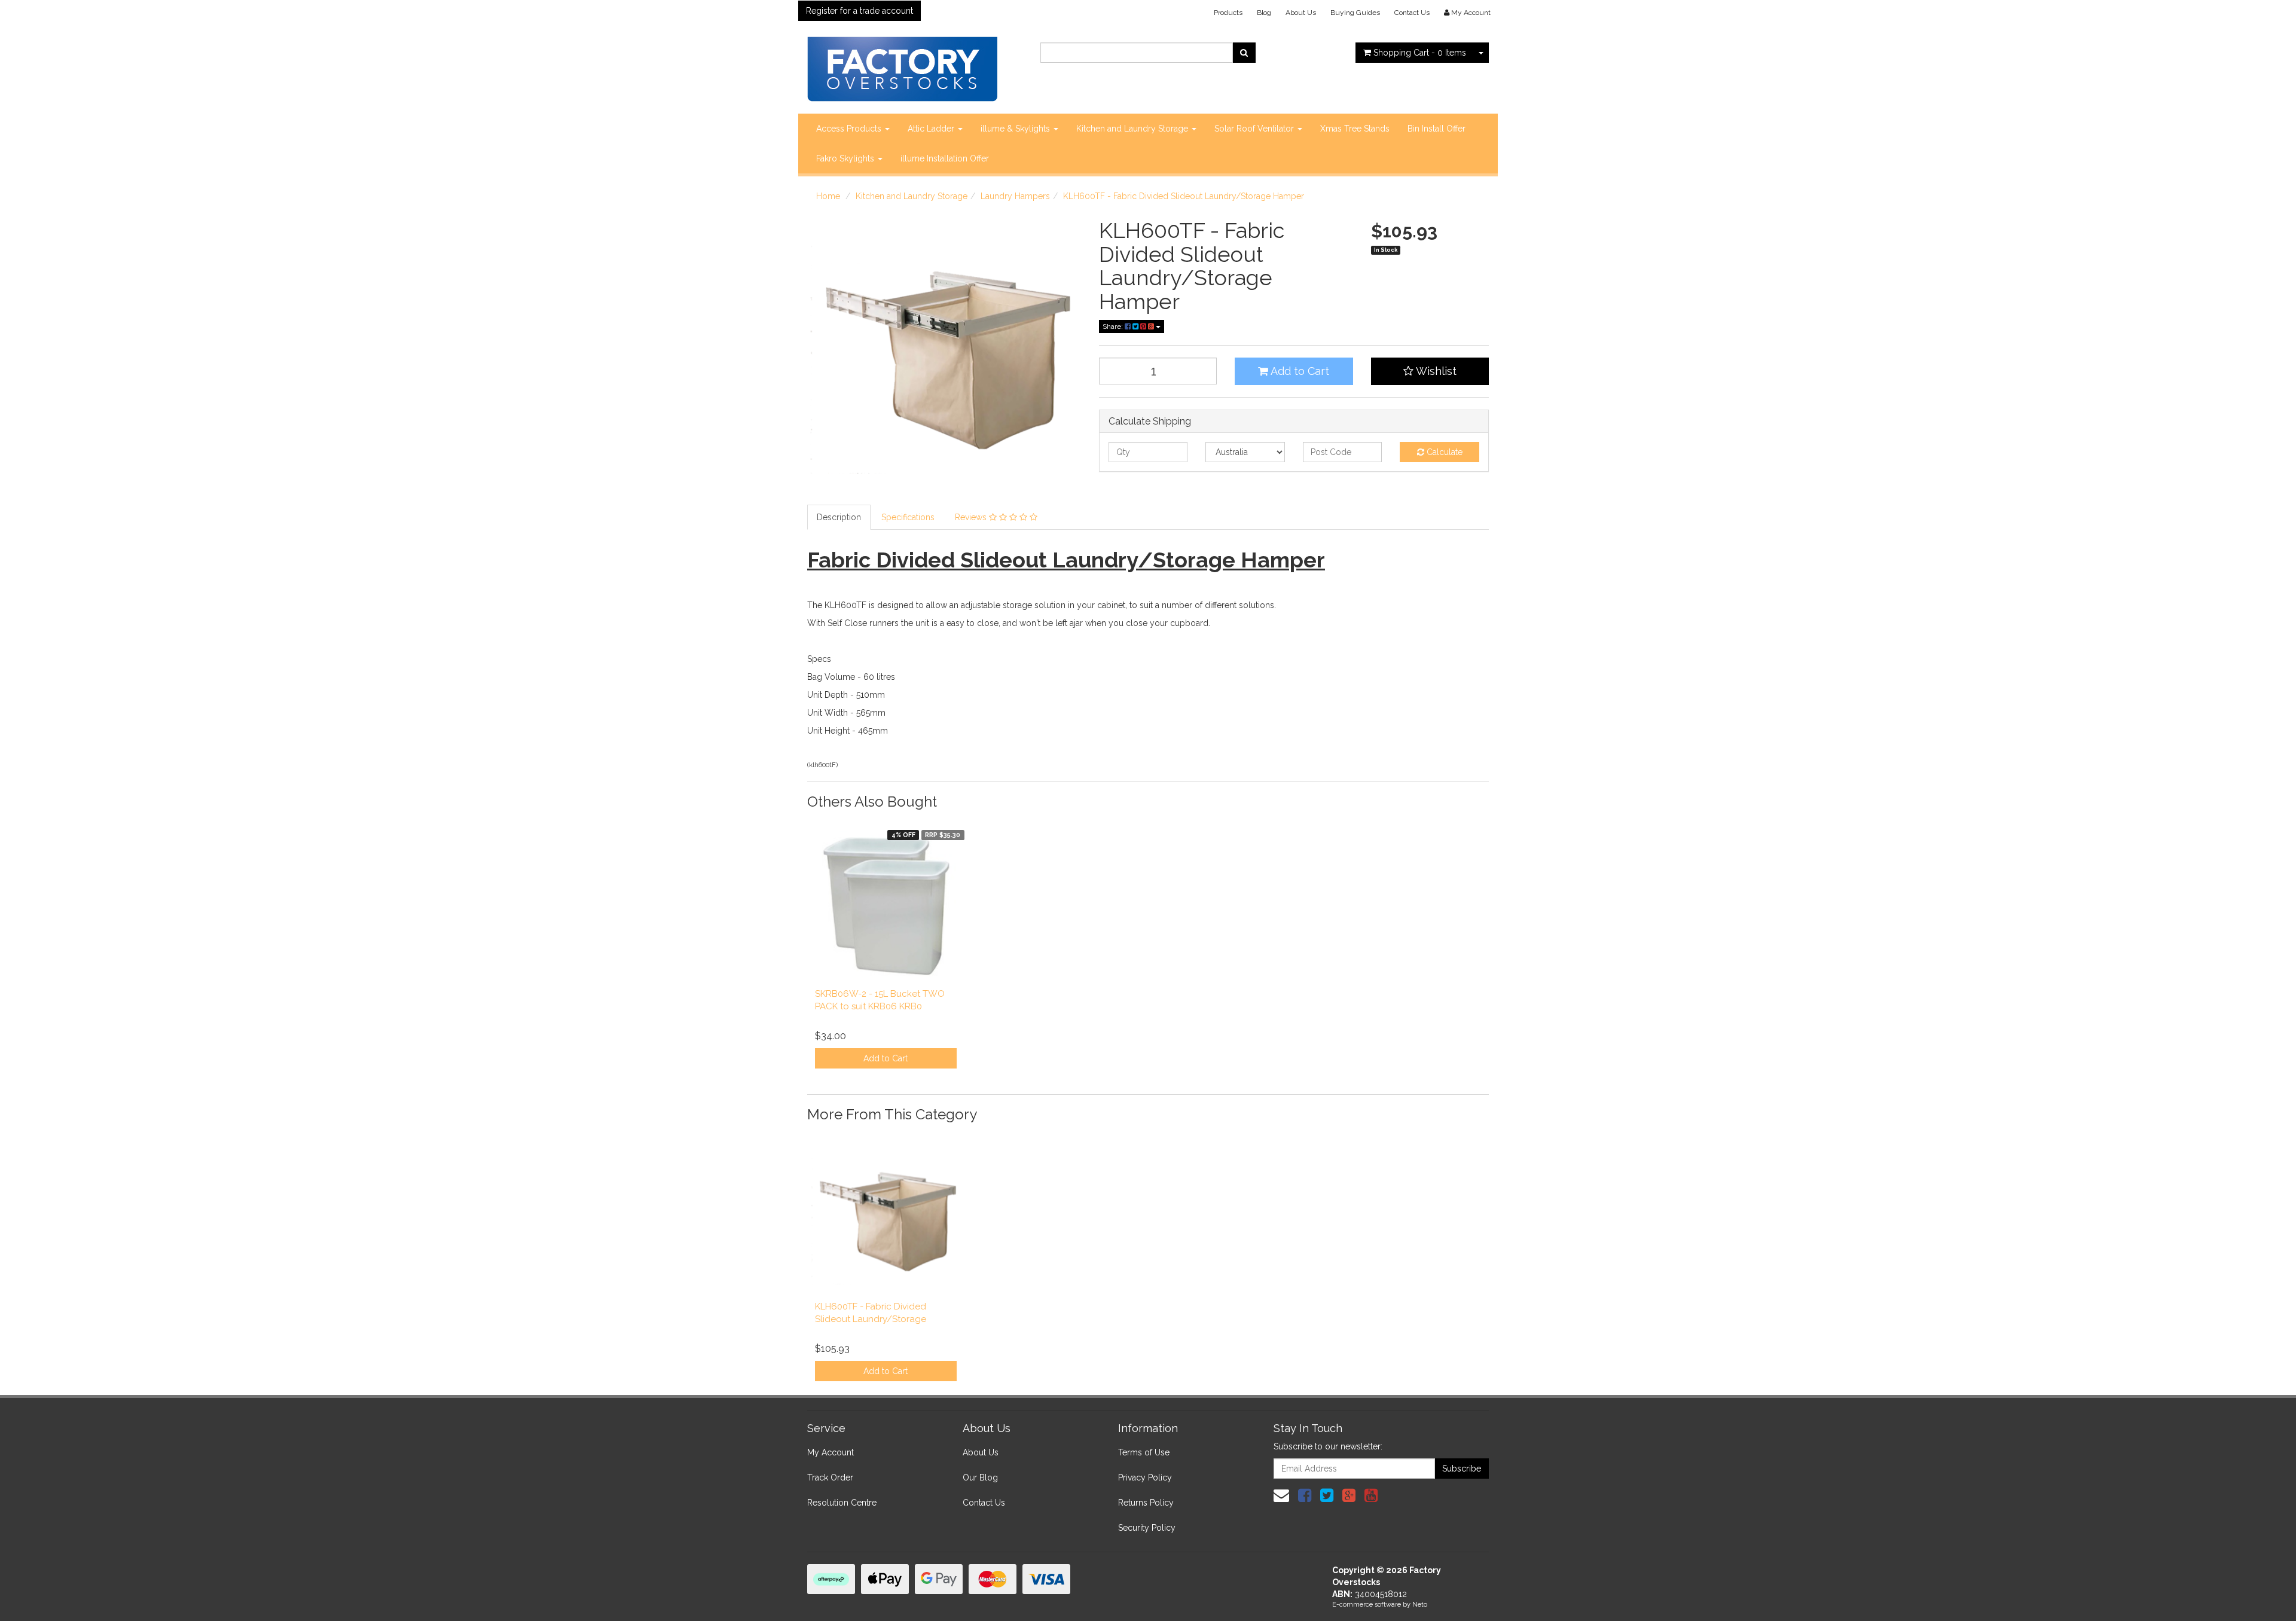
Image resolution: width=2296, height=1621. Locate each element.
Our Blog (980, 1477)
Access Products (850, 129)
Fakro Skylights (846, 158)
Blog (1264, 13)
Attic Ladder (932, 129)
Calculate (1443, 452)
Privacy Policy (1145, 1477)
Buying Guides (1355, 13)
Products (1228, 13)
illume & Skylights (1016, 129)
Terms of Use (1144, 1452)
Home (828, 196)
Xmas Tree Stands (1355, 129)
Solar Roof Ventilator (1255, 129)
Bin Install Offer (1436, 129)
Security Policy (1147, 1528)
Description (839, 517)
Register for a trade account (860, 11)
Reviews (972, 517)
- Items (1420, 53)
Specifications (908, 517)
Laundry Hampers (1015, 196)
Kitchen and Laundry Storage (1133, 129)
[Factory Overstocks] (902, 65)
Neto (1420, 1605)
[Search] (1244, 53)
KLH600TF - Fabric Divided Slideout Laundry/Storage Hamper (1184, 196)
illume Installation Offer (945, 158)
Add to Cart (1299, 371)
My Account (831, 1452)
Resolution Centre (842, 1503)
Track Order (830, 1477)
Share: (1114, 326)
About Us (1301, 13)
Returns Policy (1146, 1503)
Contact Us (1412, 13)
